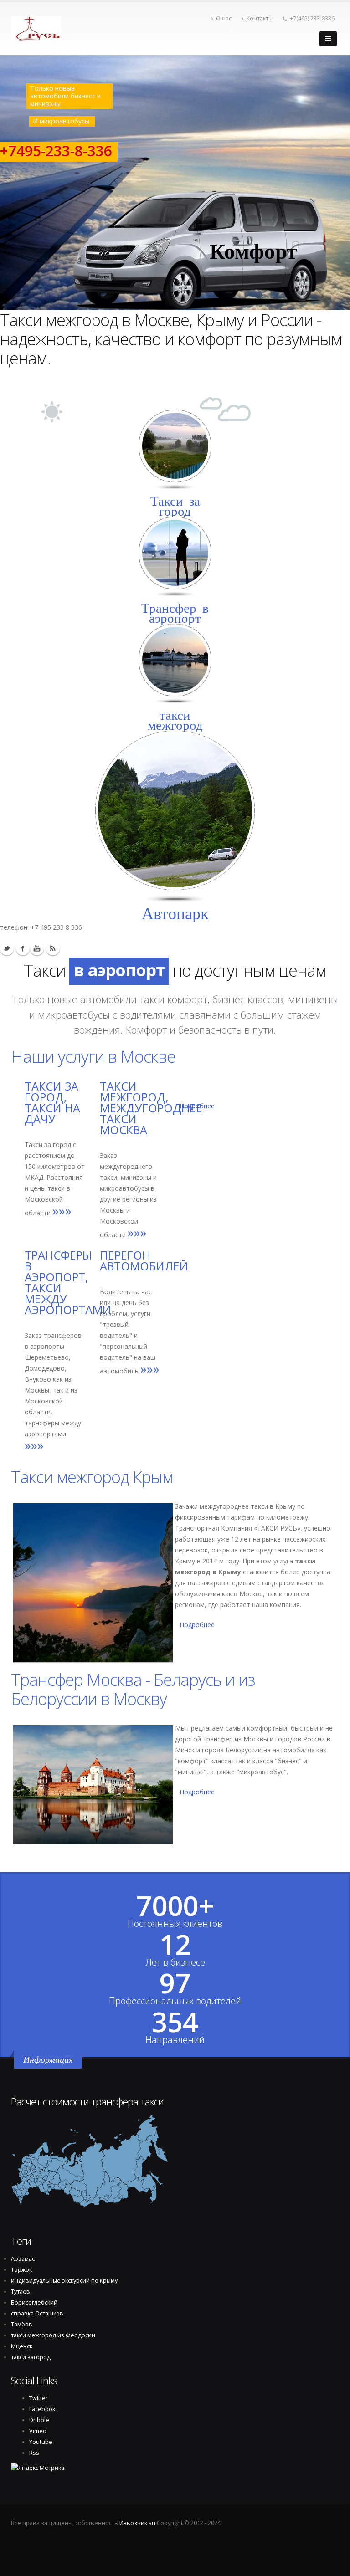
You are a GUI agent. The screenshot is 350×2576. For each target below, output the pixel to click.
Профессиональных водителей (175, 2001)
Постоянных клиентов (175, 1924)
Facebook (42, 2409)
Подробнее (197, 1625)
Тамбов (22, 2324)
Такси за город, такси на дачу (52, 1102)
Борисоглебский (34, 2302)
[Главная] (36, 26)
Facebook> (23, 948)
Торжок (21, 2270)
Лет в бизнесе (175, 1962)
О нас (224, 18)
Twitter (7, 948)
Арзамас (23, 2259)
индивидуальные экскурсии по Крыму (64, 2281)
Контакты (260, 18)
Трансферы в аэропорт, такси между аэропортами (68, 1282)
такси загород (31, 2357)
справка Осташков (37, 2313)
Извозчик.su (137, 2523)
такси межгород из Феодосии (53, 2335)
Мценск (22, 2346)
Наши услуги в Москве (93, 1056)
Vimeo (38, 2431)
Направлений (175, 2040)
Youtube (37, 948)
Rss (53, 948)
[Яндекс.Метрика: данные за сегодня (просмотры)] (38, 2468)
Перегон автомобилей (144, 1260)
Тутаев (21, 2292)
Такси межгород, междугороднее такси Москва (151, 1108)
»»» (62, 1210)
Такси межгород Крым (92, 1477)
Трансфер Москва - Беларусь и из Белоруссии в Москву (133, 1689)
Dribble (39, 2420)
